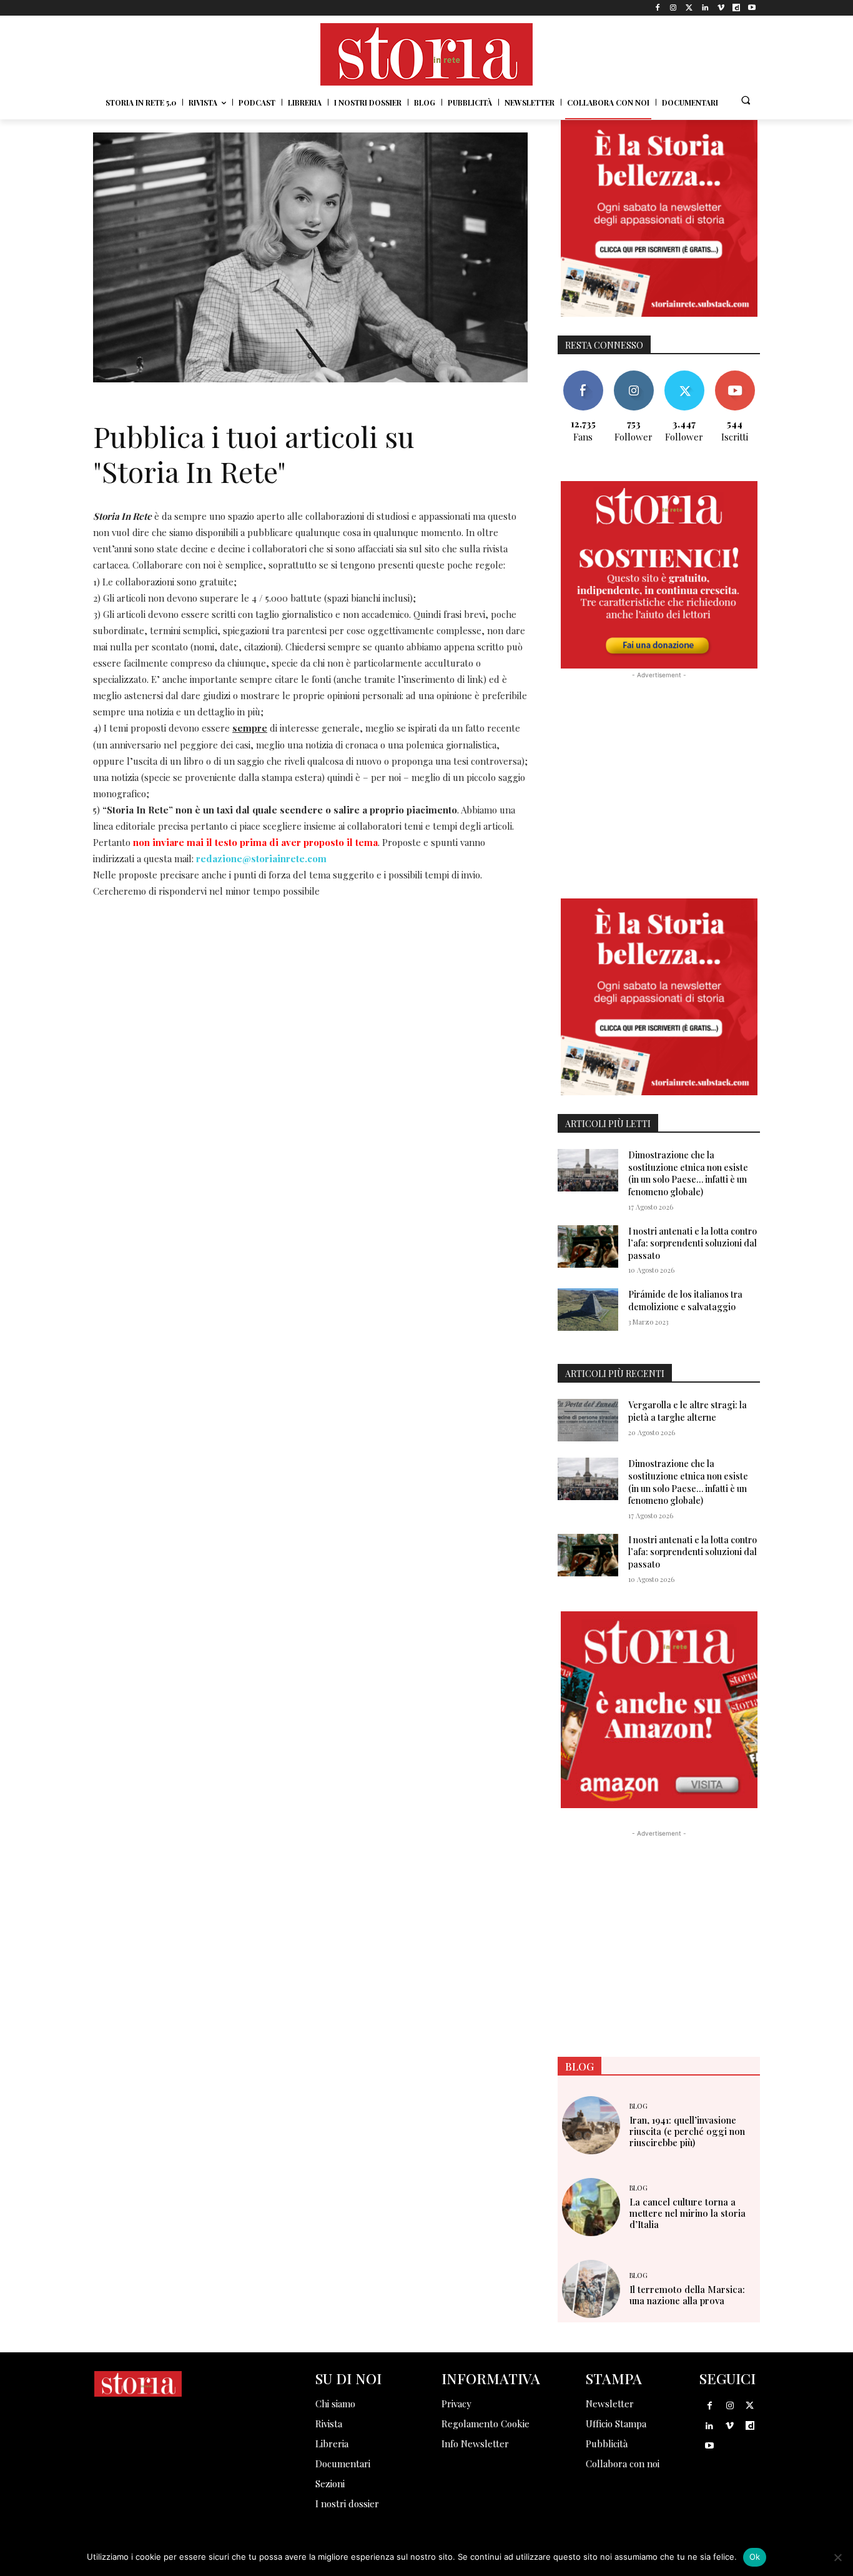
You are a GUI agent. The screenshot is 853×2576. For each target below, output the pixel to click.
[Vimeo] (720, 8)
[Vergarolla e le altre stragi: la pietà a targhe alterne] (588, 1420)
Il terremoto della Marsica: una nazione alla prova (687, 2295)
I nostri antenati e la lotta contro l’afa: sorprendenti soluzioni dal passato (693, 1243)
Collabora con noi (623, 2464)
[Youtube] (752, 8)
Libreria (332, 2444)
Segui (634, 375)
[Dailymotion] (737, 8)
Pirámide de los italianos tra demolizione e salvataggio (685, 1300)
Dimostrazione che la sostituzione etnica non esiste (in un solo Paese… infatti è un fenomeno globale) (688, 1173)
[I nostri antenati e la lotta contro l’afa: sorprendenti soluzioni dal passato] (588, 1246)
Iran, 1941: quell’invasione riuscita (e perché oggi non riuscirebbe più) (687, 2131)
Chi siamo (335, 2404)
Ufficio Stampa (616, 2424)
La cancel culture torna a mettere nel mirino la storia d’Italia (688, 2213)
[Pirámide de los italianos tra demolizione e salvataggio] (588, 1310)
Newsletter (610, 2404)
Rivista (329, 2424)
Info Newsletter (475, 2444)
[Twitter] (689, 8)
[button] (746, 100)
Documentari (343, 2464)
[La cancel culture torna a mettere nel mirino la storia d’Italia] (591, 2207)
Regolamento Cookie (486, 2424)
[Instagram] (673, 8)
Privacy (456, 2404)
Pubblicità (607, 2444)
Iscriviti (735, 375)
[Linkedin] (705, 8)
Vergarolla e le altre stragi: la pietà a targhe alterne (688, 1411)
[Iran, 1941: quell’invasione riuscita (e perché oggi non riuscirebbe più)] (591, 2125)
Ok (755, 2557)
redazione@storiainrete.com (261, 858)
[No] (837, 2557)
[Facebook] (658, 8)
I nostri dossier (347, 2504)
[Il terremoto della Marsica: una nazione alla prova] (591, 2289)
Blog (639, 2106)
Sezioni (330, 2484)
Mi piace (583, 375)
